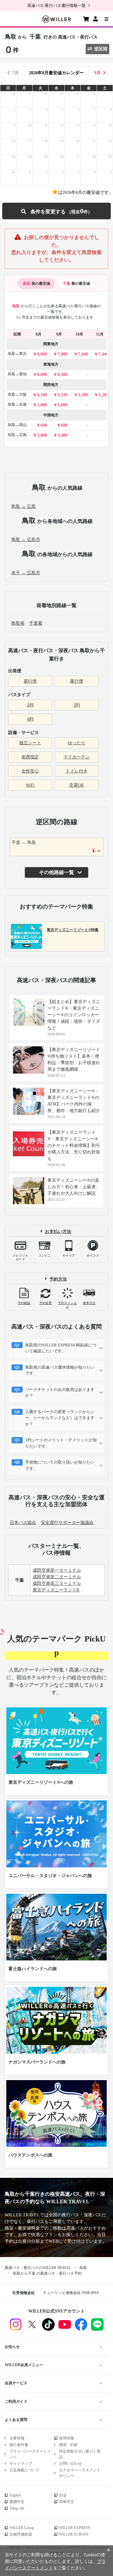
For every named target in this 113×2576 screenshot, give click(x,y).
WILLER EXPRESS (75, 2528)
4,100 (42, 395)
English (15, 2495)
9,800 (42, 354)
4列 (30, 719)
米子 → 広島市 (26, 573)
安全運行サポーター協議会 (67, 1523)
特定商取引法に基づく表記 (80, 2454)
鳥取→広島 (17, 435)
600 (44, 425)
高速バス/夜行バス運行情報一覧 (56, 5)
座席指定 (30, 757)
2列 (30, 705)
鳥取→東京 (17, 354)
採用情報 (67, 2438)
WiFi (30, 785)
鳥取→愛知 (17, 374)
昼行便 (30, 681)
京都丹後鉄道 (21, 2534)
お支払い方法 (58, 1231)
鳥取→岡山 (17, 425)
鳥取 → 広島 (24, 506)
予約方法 (58, 1279)
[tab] (37, 284)
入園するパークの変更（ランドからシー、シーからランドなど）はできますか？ (60, 1418)
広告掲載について (24, 2470)
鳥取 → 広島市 (26, 540)
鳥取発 (18, 623)
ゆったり (77, 743)
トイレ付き (77, 771)
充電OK (77, 785)
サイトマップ (21, 2464)
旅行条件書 (19, 2445)
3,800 (42, 435)
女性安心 (30, 771)
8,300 (62, 375)
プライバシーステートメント (30, 2454)
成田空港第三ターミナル (57, 1583)
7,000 (62, 354)
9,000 (42, 375)
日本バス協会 (23, 1523)
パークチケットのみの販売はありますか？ (60, 1393)
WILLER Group (22, 2528)
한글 (63, 2495)
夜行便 (77, 681)
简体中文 (67, 2502)
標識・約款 (68, 2445)
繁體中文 (17, 2502)
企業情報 (17, 2438)
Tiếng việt (17, 2508)
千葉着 (36, 623)
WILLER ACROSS (74, 2534)
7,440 (83, 354)
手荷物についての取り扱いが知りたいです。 (60, 1465)
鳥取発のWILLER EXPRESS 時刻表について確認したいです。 (61, 1348)
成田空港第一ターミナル (57, 1570)
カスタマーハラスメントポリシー (80, 2473)
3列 (77, 705)
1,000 (42, 405)
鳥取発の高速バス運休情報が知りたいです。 (60, 1370)
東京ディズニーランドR (56, 1590)
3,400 (62, 435)
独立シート (30, 743)
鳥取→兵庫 (17, 404)
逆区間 (101, 49)
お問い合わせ (70, 2464)
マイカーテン (77, 757)
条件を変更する (56, 211)
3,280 (83, 395)
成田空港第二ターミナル (57, 1577)
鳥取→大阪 (17, 394)
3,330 (62, 395)
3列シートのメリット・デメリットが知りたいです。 (61, 1443)
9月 (97, 73)
